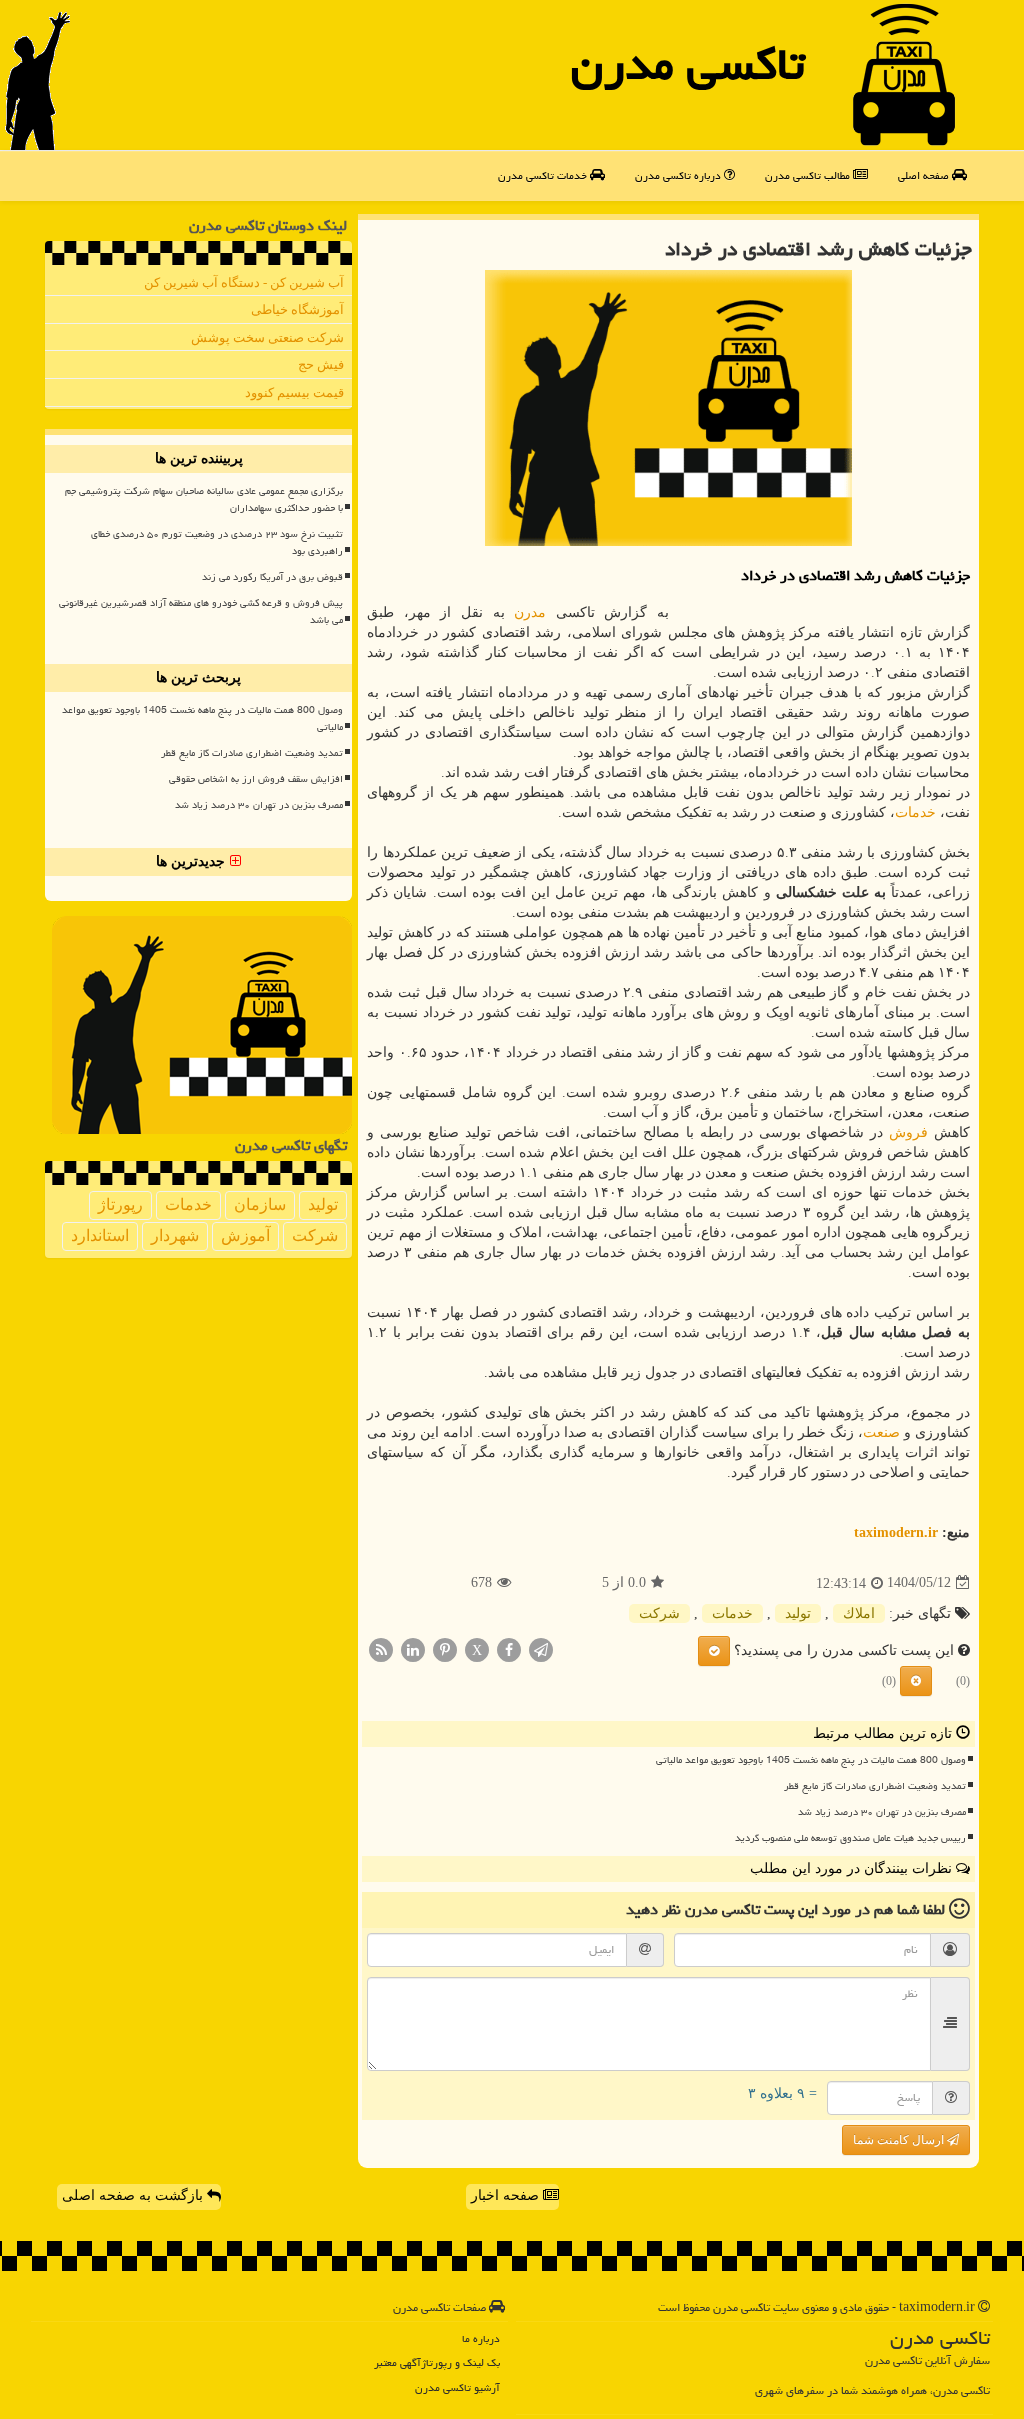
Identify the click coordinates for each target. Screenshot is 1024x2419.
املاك (859, 1613)
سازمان (260, 1204)
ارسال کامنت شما (900, 2140)
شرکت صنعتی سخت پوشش (267, 337)
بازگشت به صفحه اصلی (134, 2195)
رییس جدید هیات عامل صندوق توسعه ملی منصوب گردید (850, 1838)
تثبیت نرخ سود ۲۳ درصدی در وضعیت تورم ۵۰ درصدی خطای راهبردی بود (217, 542)
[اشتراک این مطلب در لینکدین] (413, 1648)
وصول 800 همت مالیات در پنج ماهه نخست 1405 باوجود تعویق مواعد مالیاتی (811, 1760)
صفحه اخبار (507, 2195)
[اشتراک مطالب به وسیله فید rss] (381, 1648)
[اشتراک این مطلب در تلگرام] (541, 1648)
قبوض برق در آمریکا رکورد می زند (272, 577)
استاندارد (100, 1235)
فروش (908, 1132)
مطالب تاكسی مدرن (809, 175)
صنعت (881, 1432)
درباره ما (481, 2338)
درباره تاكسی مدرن (679, 175)
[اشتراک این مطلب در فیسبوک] (509, 1648)
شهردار (175, 1235)
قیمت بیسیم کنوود (294, 392)
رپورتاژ (120, 1204)
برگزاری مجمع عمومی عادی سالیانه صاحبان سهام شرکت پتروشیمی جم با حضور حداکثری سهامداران (204, 499)
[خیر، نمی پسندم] (916, 1681)
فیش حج (321, 364)
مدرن (530, 612)
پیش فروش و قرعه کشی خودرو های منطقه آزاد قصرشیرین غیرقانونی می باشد (201, 611)
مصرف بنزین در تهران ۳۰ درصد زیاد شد (882, 1812)
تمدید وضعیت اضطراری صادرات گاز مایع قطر (875, 1786)
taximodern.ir (896, 1532)
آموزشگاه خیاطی (297, 309)
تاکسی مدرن (688, 64)
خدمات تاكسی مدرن (544, 175)
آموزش (245, 1235)
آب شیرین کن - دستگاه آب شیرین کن (244, 282)
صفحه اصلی (925, 175)
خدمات (915, 812)
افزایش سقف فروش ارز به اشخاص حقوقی (256, 779)
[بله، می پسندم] (714, 1651)
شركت (659, 1613)
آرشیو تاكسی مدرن (457, 2387)
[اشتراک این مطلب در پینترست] (445, 1648)
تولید (798, 1613)
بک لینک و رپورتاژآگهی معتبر (437, 2362)
